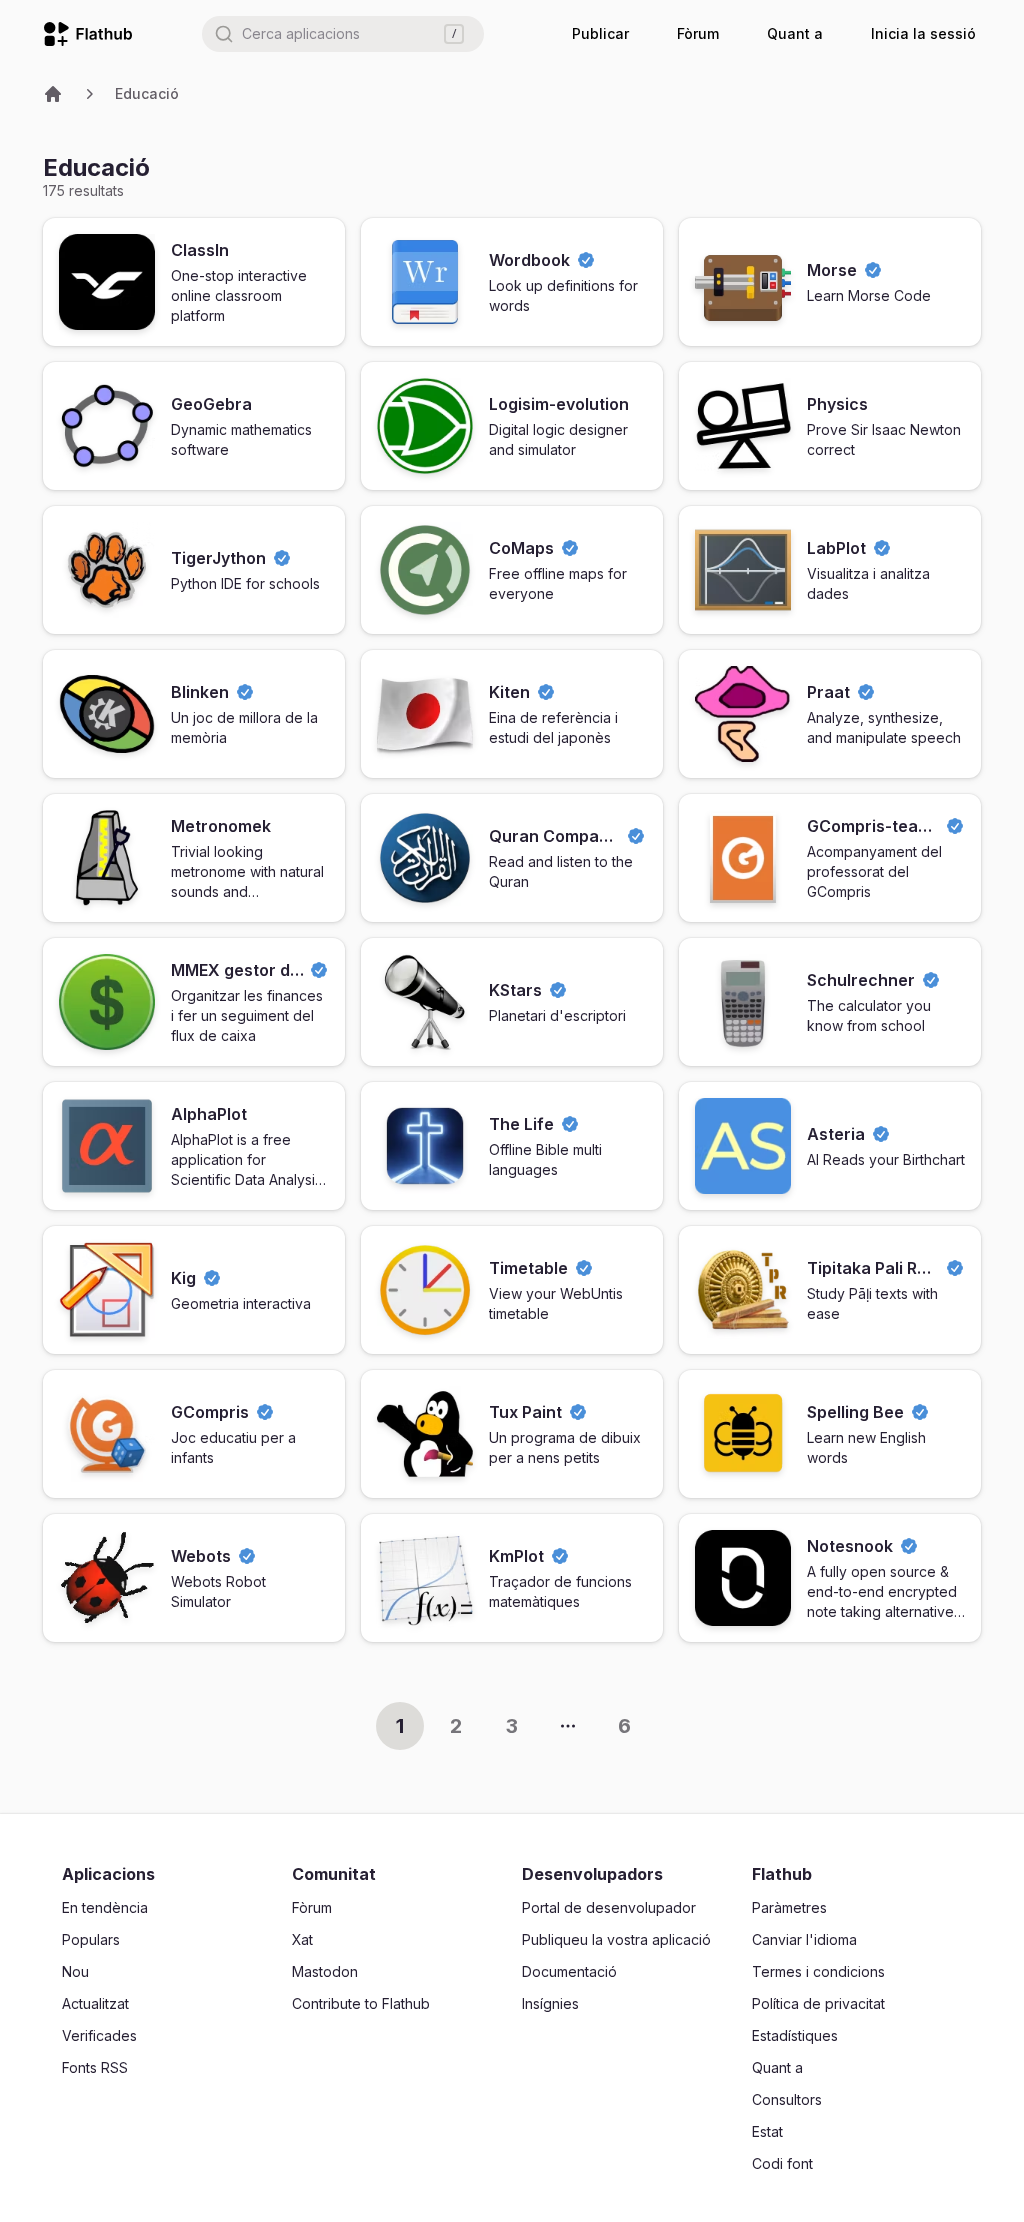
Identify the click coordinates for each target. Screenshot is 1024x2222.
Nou (75, 1971)
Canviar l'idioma (804, 1939)
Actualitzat (95, 2003)
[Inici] (53, 94)
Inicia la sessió (923, 33)
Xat (302, 1939)
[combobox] (343, 34)
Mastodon (325, 1971)
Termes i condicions (818, 1971)
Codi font (782, 2163)
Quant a (795, 33)
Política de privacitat (818, 2003)
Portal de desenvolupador (609, 1907)
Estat (767, 2131)
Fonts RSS (95, 2067)
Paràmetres (789, 1907)
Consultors (787, 2099)
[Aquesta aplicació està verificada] (586, 260)
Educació (147, 93)
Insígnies (550, 2003)
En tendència (105, 1907)
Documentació (569, 1971)
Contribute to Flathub (361, 2003)
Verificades (99, 2035)
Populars (91, 1939)
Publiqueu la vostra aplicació (616, 1939)
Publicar (600, 33)
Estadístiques (795, 2035)
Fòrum (698, 33)
